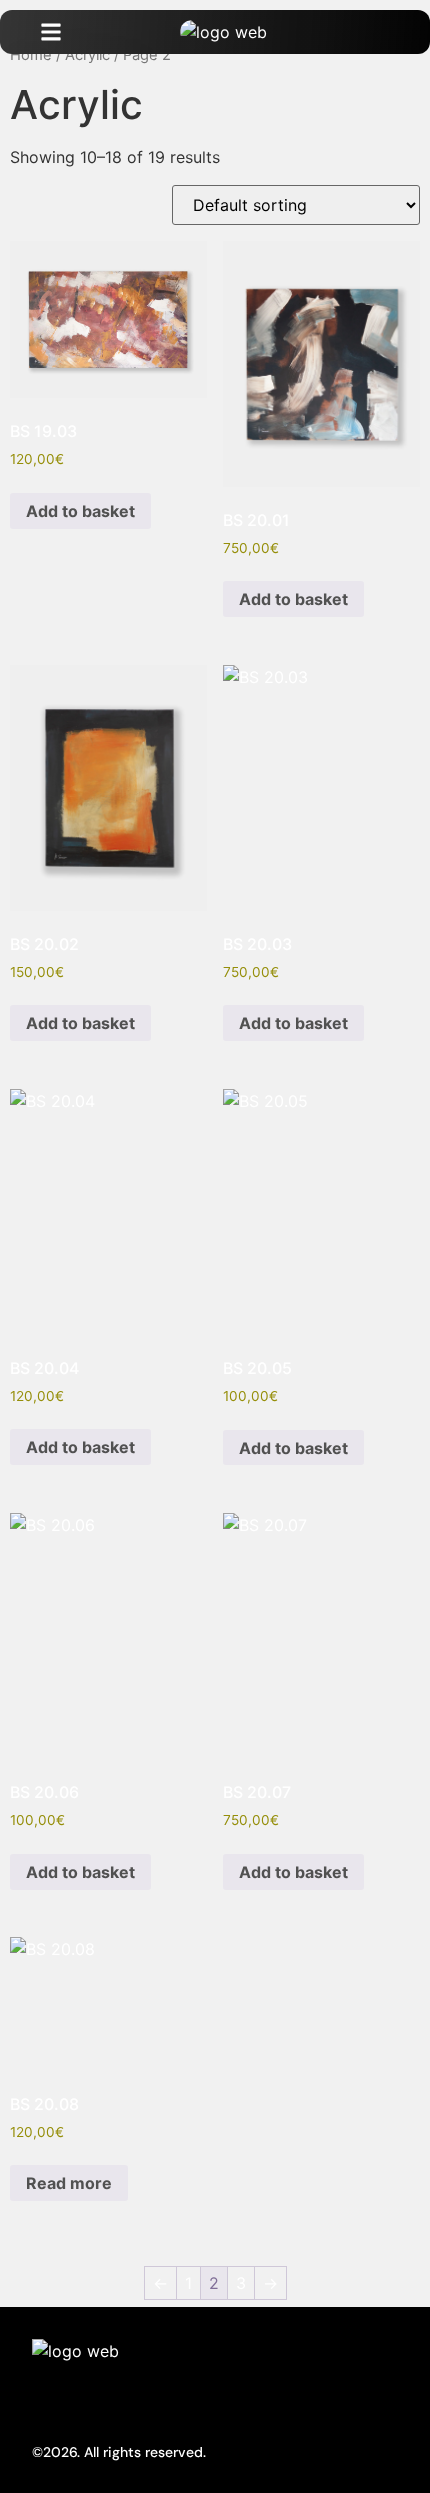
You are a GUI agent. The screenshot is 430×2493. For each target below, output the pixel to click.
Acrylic (87, 55)
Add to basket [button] (80, 511)
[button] (51, 32)
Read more (69, 2183)
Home (31, 55)
